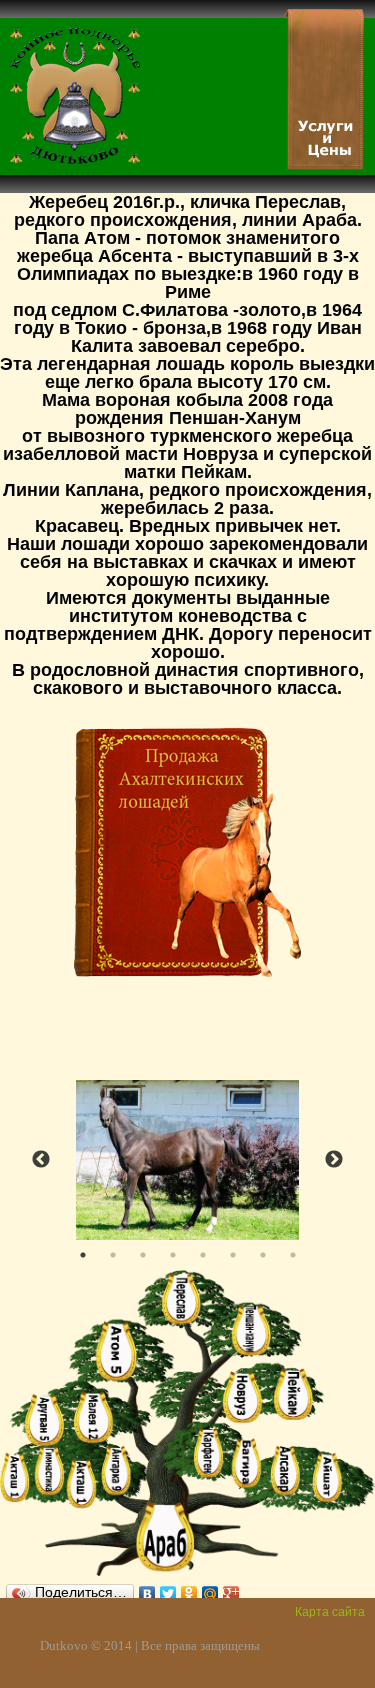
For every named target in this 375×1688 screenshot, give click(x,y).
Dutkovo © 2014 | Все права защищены (150, 1645)
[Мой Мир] (210, 1589)
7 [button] (263, 1255)
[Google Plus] (231, 1589)
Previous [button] (41, 1160)
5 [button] (203, 1255)
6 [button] (233, 1255)
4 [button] (173, 1255)
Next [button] (334, 1160)
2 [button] (113, 1255)
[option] (187, 1160)
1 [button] (83, 1255)
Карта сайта (330, 1612)
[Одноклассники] (189, 1589)
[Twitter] (168, 1589)
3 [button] (143, 1255)
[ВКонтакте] (147, 1589)
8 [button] (293, 1255)
